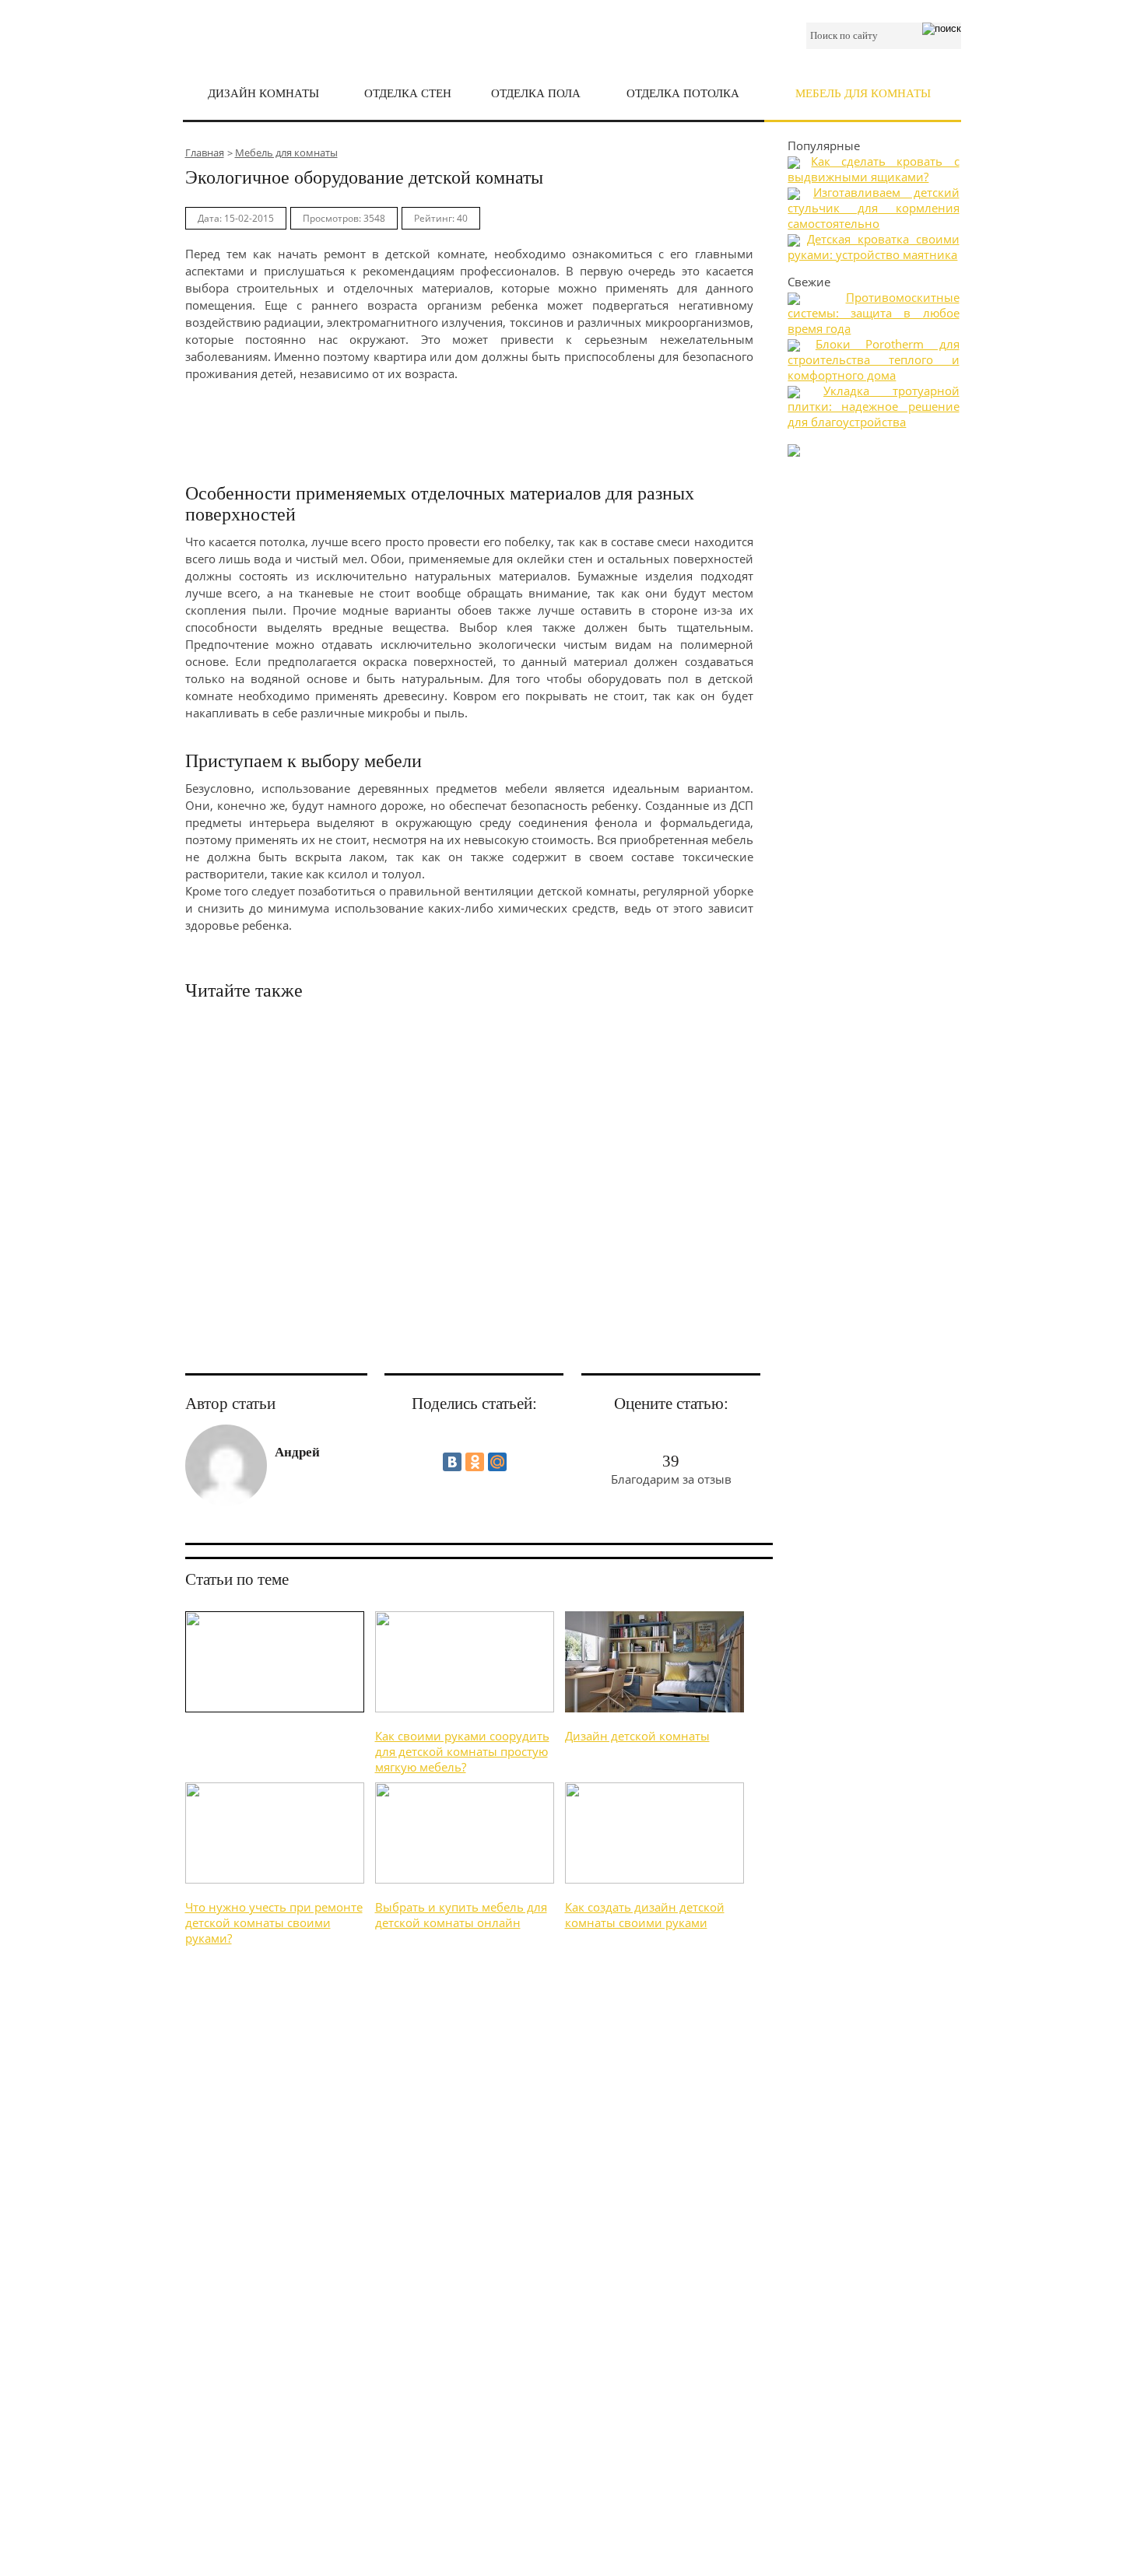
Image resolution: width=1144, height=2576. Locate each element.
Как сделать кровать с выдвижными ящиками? (873, 169)
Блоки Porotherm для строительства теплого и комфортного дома (873, 359)
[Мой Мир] (497, 1462)
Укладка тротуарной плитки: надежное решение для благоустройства (873, 406)
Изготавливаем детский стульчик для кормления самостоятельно (873, 208)
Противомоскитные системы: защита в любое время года (873, 313)
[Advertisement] (469, 425)
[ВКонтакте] (452, 1462)
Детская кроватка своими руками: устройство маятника (873, 247)
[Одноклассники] (475, 1462)
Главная (205, 152)
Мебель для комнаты (286, 152)
